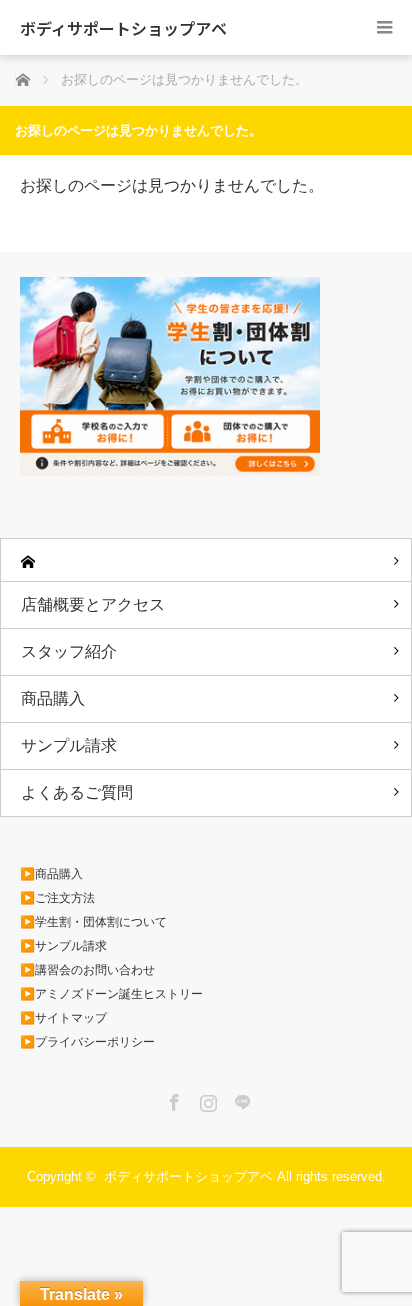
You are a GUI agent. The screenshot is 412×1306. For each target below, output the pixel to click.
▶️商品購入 (51, 874)
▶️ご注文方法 (57, 898)
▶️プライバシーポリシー (87, 1042)
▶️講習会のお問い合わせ (87, 970)
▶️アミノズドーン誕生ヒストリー (111, 994)
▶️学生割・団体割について (93, 922)
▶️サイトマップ (63, 1018)
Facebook (172, 1099)
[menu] (384, 27)
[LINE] (240, 1099)
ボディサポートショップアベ (123, 28)
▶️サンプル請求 (63, 946)
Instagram (206, 1099)
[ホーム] (206, 560)
